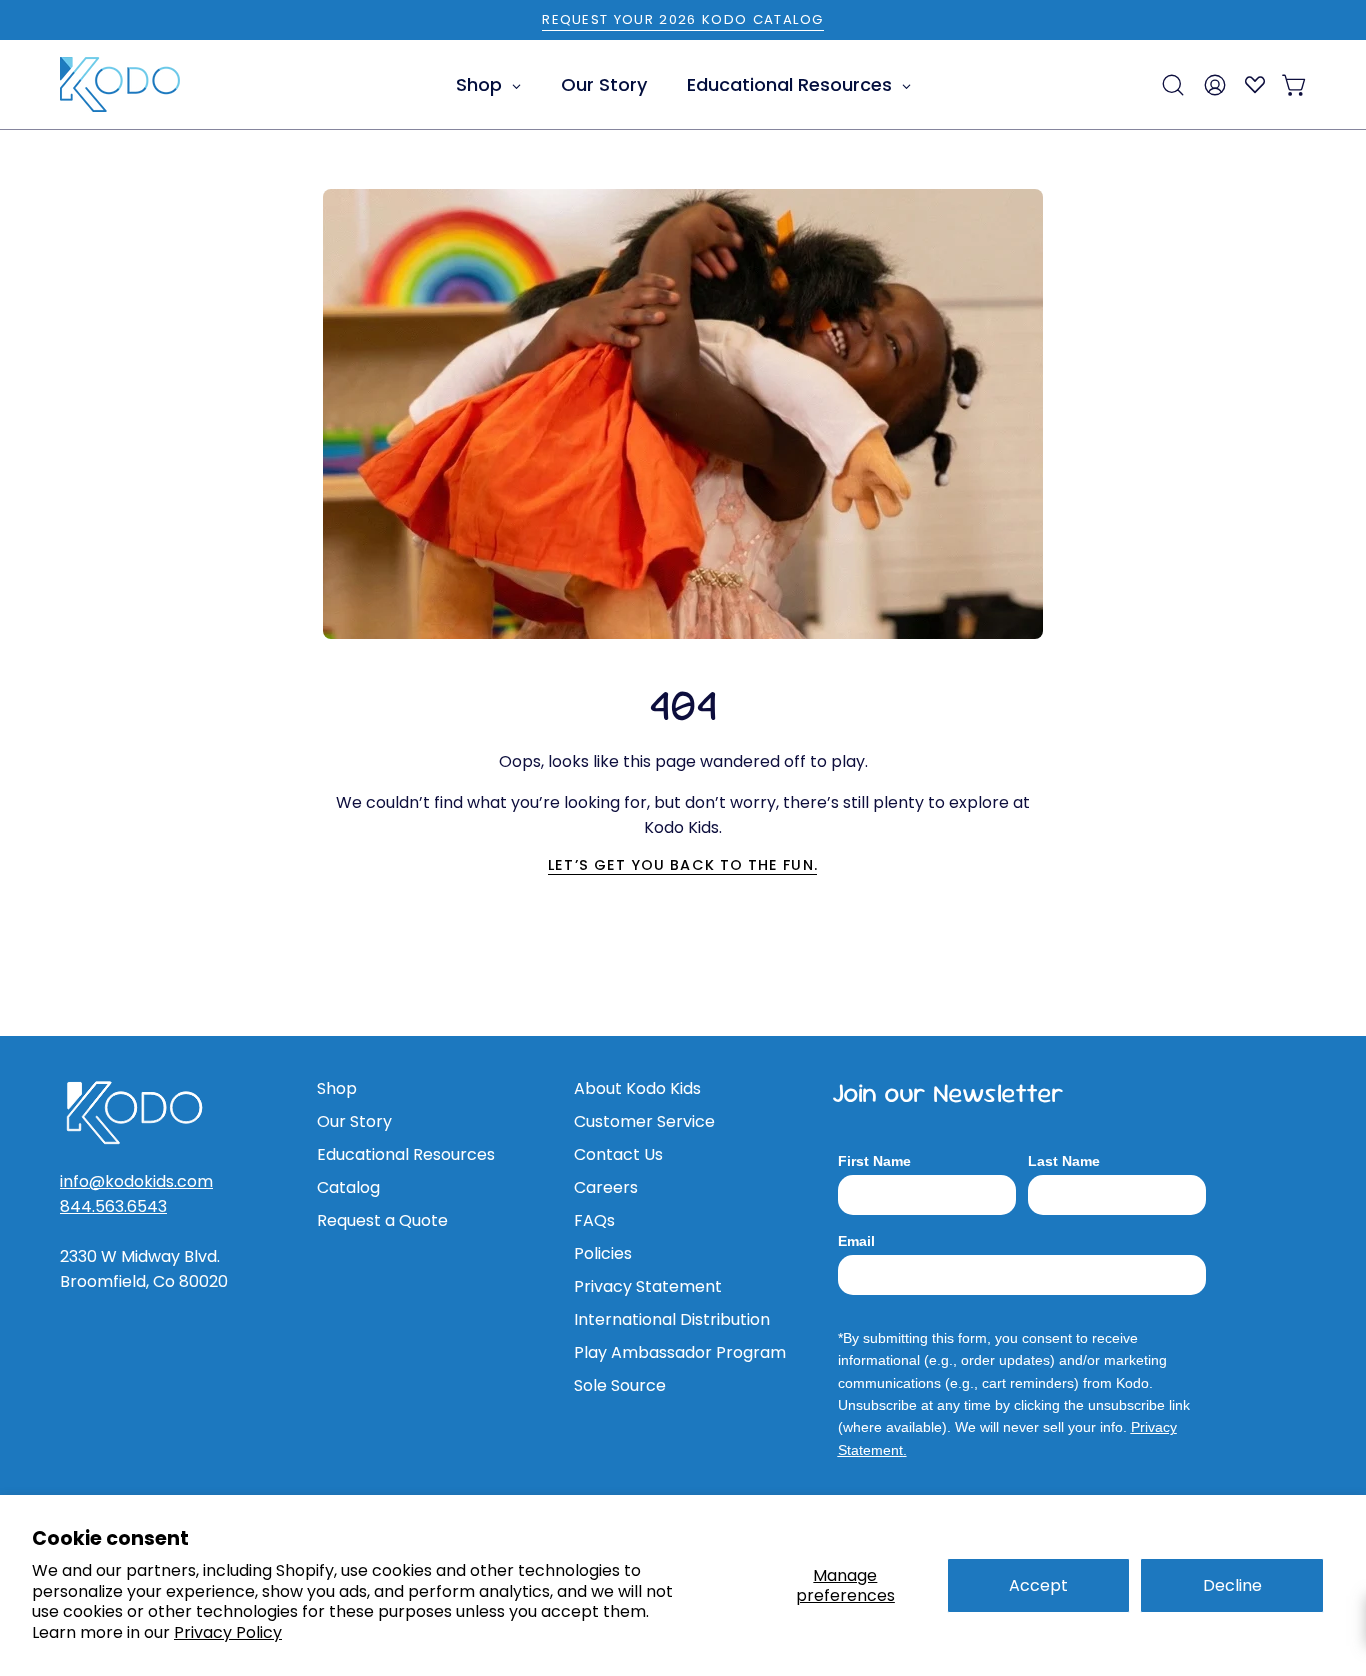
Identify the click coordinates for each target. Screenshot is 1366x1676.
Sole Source (620, 1385)
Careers (606, 1187)
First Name (874, 1161)
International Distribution (672, 1319)
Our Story (354, 1121)
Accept (1038, 1585)
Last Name (1064, 1161)
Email (856, 1241)
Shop (337, 1088)
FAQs (594, 1220)
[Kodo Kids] (120, 85)
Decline (1232, 1585)
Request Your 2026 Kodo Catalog (683, 19)
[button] (1173, 85)
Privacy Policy (228, 1632)
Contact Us (618, 1154)
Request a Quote (382, 1220)
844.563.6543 (113, 1206)
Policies (603, 1253)
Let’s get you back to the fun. (682, 865)
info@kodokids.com (136, 1181)
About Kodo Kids (637, 1088)
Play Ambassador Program (680, 1352)
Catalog (348, 1187)
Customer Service (644, 1121)
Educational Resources (406, 1154)
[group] (683, 20)
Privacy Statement (648, 1286)
